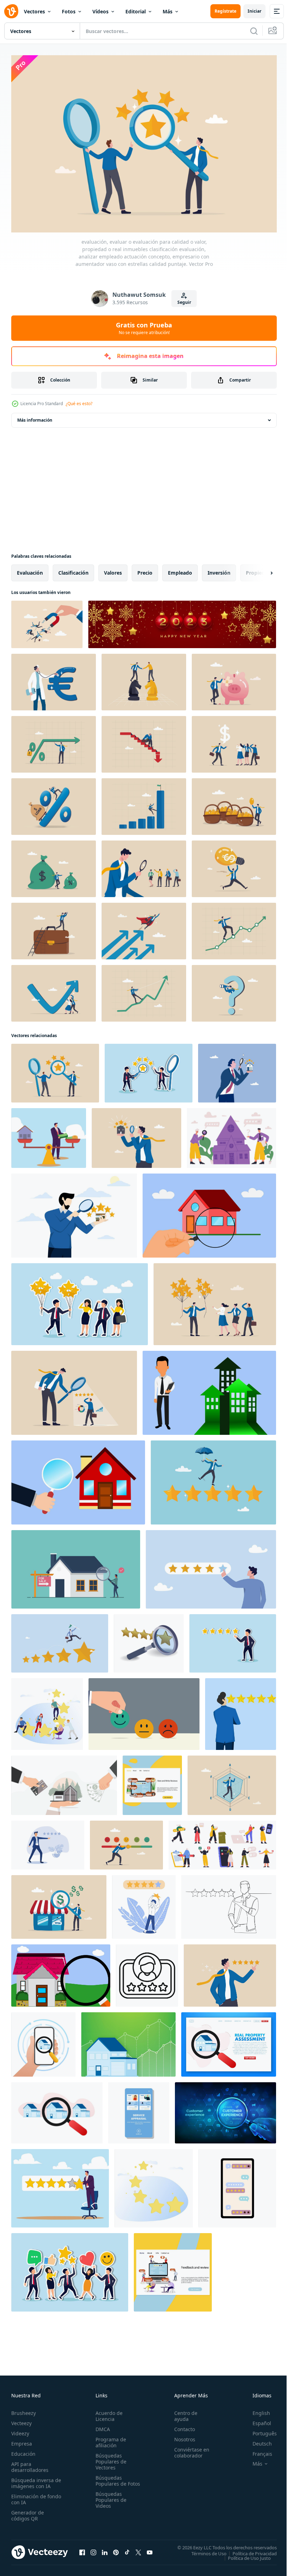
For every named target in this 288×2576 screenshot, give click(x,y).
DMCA (101, 2426)
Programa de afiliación (109, 2439)
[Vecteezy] (11, 11)
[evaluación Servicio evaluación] (139, 2109)
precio (145, 569)
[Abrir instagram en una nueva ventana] (93, 2549)
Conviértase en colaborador (189, 2449)
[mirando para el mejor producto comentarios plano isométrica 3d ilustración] (149, 1640)
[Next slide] (260, 569)
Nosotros (182, 2436)
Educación (23, 2450)
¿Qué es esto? (79, 404)
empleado (180, 569)
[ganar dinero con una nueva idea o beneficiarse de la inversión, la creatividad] (234, 865)
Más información (35, 417)
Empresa (22, 2440)
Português (259, 2430)
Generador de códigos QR (28, 2512)
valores (113, 569)
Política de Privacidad (249, 2550)
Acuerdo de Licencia (108, 2412)
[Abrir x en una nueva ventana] (138, 2549)
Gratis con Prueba (144, 328)
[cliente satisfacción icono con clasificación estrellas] (147, 1972)
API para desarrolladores (30, 2463)
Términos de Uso (204, 2550)
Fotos (69, 11)
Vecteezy (21, 2420)
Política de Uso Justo (244, 2554)
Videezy (20, 2430)
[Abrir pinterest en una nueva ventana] (116, 2549)
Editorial (136, 11)
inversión (219, 569)
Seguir (184, 302)
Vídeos (100, 11)
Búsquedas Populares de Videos (110, 2502)
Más (168, 11)
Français (257, 2450)
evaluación (30, 569)
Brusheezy (24, 2409)
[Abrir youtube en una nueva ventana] (150, 2549)
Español (257, 2420)
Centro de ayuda (183, 2412)
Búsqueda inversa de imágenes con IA (35, 2480)
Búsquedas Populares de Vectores (110, 2458)
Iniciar (254, 11)
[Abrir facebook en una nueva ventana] (82, 2549)
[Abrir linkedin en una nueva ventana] (105, 2549)
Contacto (181, 2426)
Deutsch (257, 2440)
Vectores (34, 11)
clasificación (73, 569)
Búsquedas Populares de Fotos (110, 2480)
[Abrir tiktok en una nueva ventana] (127, 2549)
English (256, 2409)
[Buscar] (254, 31)
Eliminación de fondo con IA (29, 2496)
